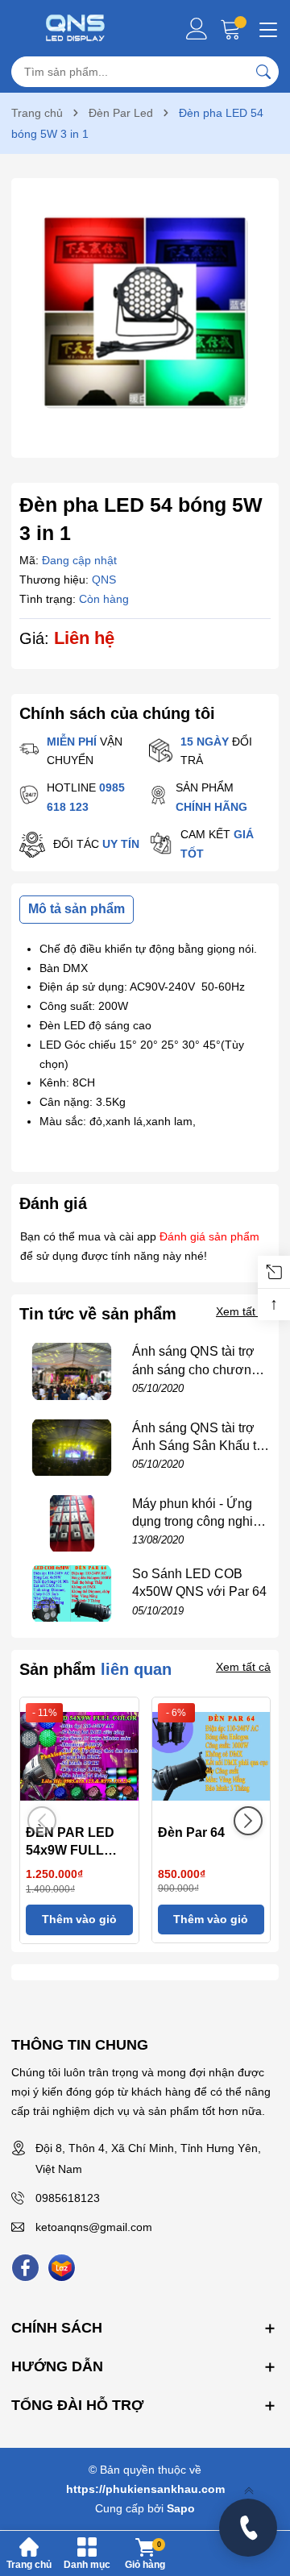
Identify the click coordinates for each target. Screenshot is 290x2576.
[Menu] (266, 28)
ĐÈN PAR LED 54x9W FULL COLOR (70, 1851)
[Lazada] (62, 2268)
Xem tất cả (243, 1311)
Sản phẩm (95, 1669)
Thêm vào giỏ (79, 1919)
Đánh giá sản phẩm (209, 1236)
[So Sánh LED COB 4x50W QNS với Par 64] (72, 1593)
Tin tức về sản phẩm (98, 1314)
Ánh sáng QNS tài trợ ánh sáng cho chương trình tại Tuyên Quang (195, 1369)
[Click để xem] (145, 312)
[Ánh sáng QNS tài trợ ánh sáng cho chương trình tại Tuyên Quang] (72, 1371)
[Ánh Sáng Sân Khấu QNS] (75, 28)
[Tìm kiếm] (263, 72)
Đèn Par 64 (191, 1832)
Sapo (181, 2508)
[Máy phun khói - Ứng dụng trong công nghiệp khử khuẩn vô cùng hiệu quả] (72, 1523)
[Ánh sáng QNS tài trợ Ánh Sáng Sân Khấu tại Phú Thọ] (72, 1448)
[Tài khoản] (197, 29)
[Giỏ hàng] (232, 29)
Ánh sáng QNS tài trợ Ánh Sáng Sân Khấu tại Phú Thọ (199, 1446)
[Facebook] (25, 2268)
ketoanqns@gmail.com (94, 2227)
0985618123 (68, 2198)
